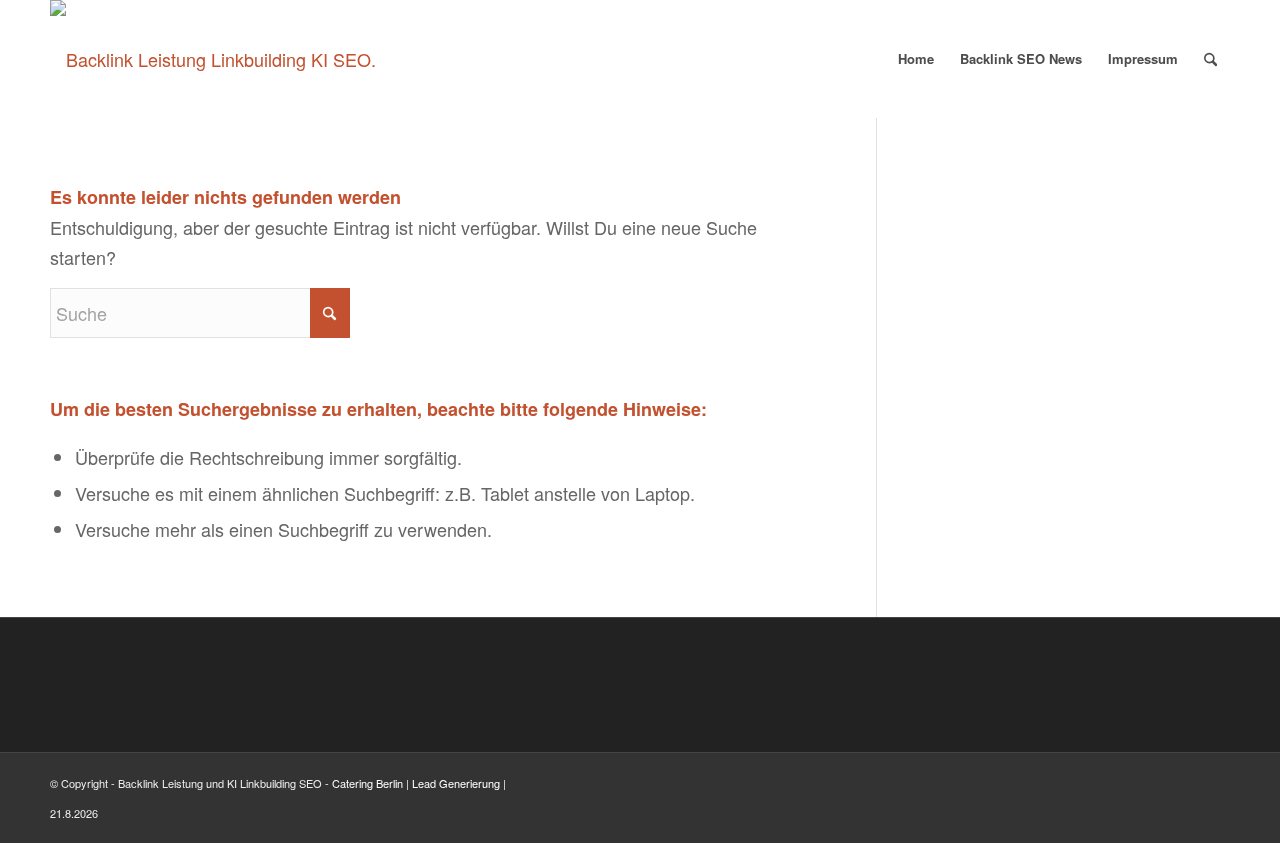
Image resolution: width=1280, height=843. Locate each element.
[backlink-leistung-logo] (213, 59)
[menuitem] (916, 59)
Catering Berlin (367, 783)
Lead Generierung (456, 783)
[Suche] (1210, 59)
